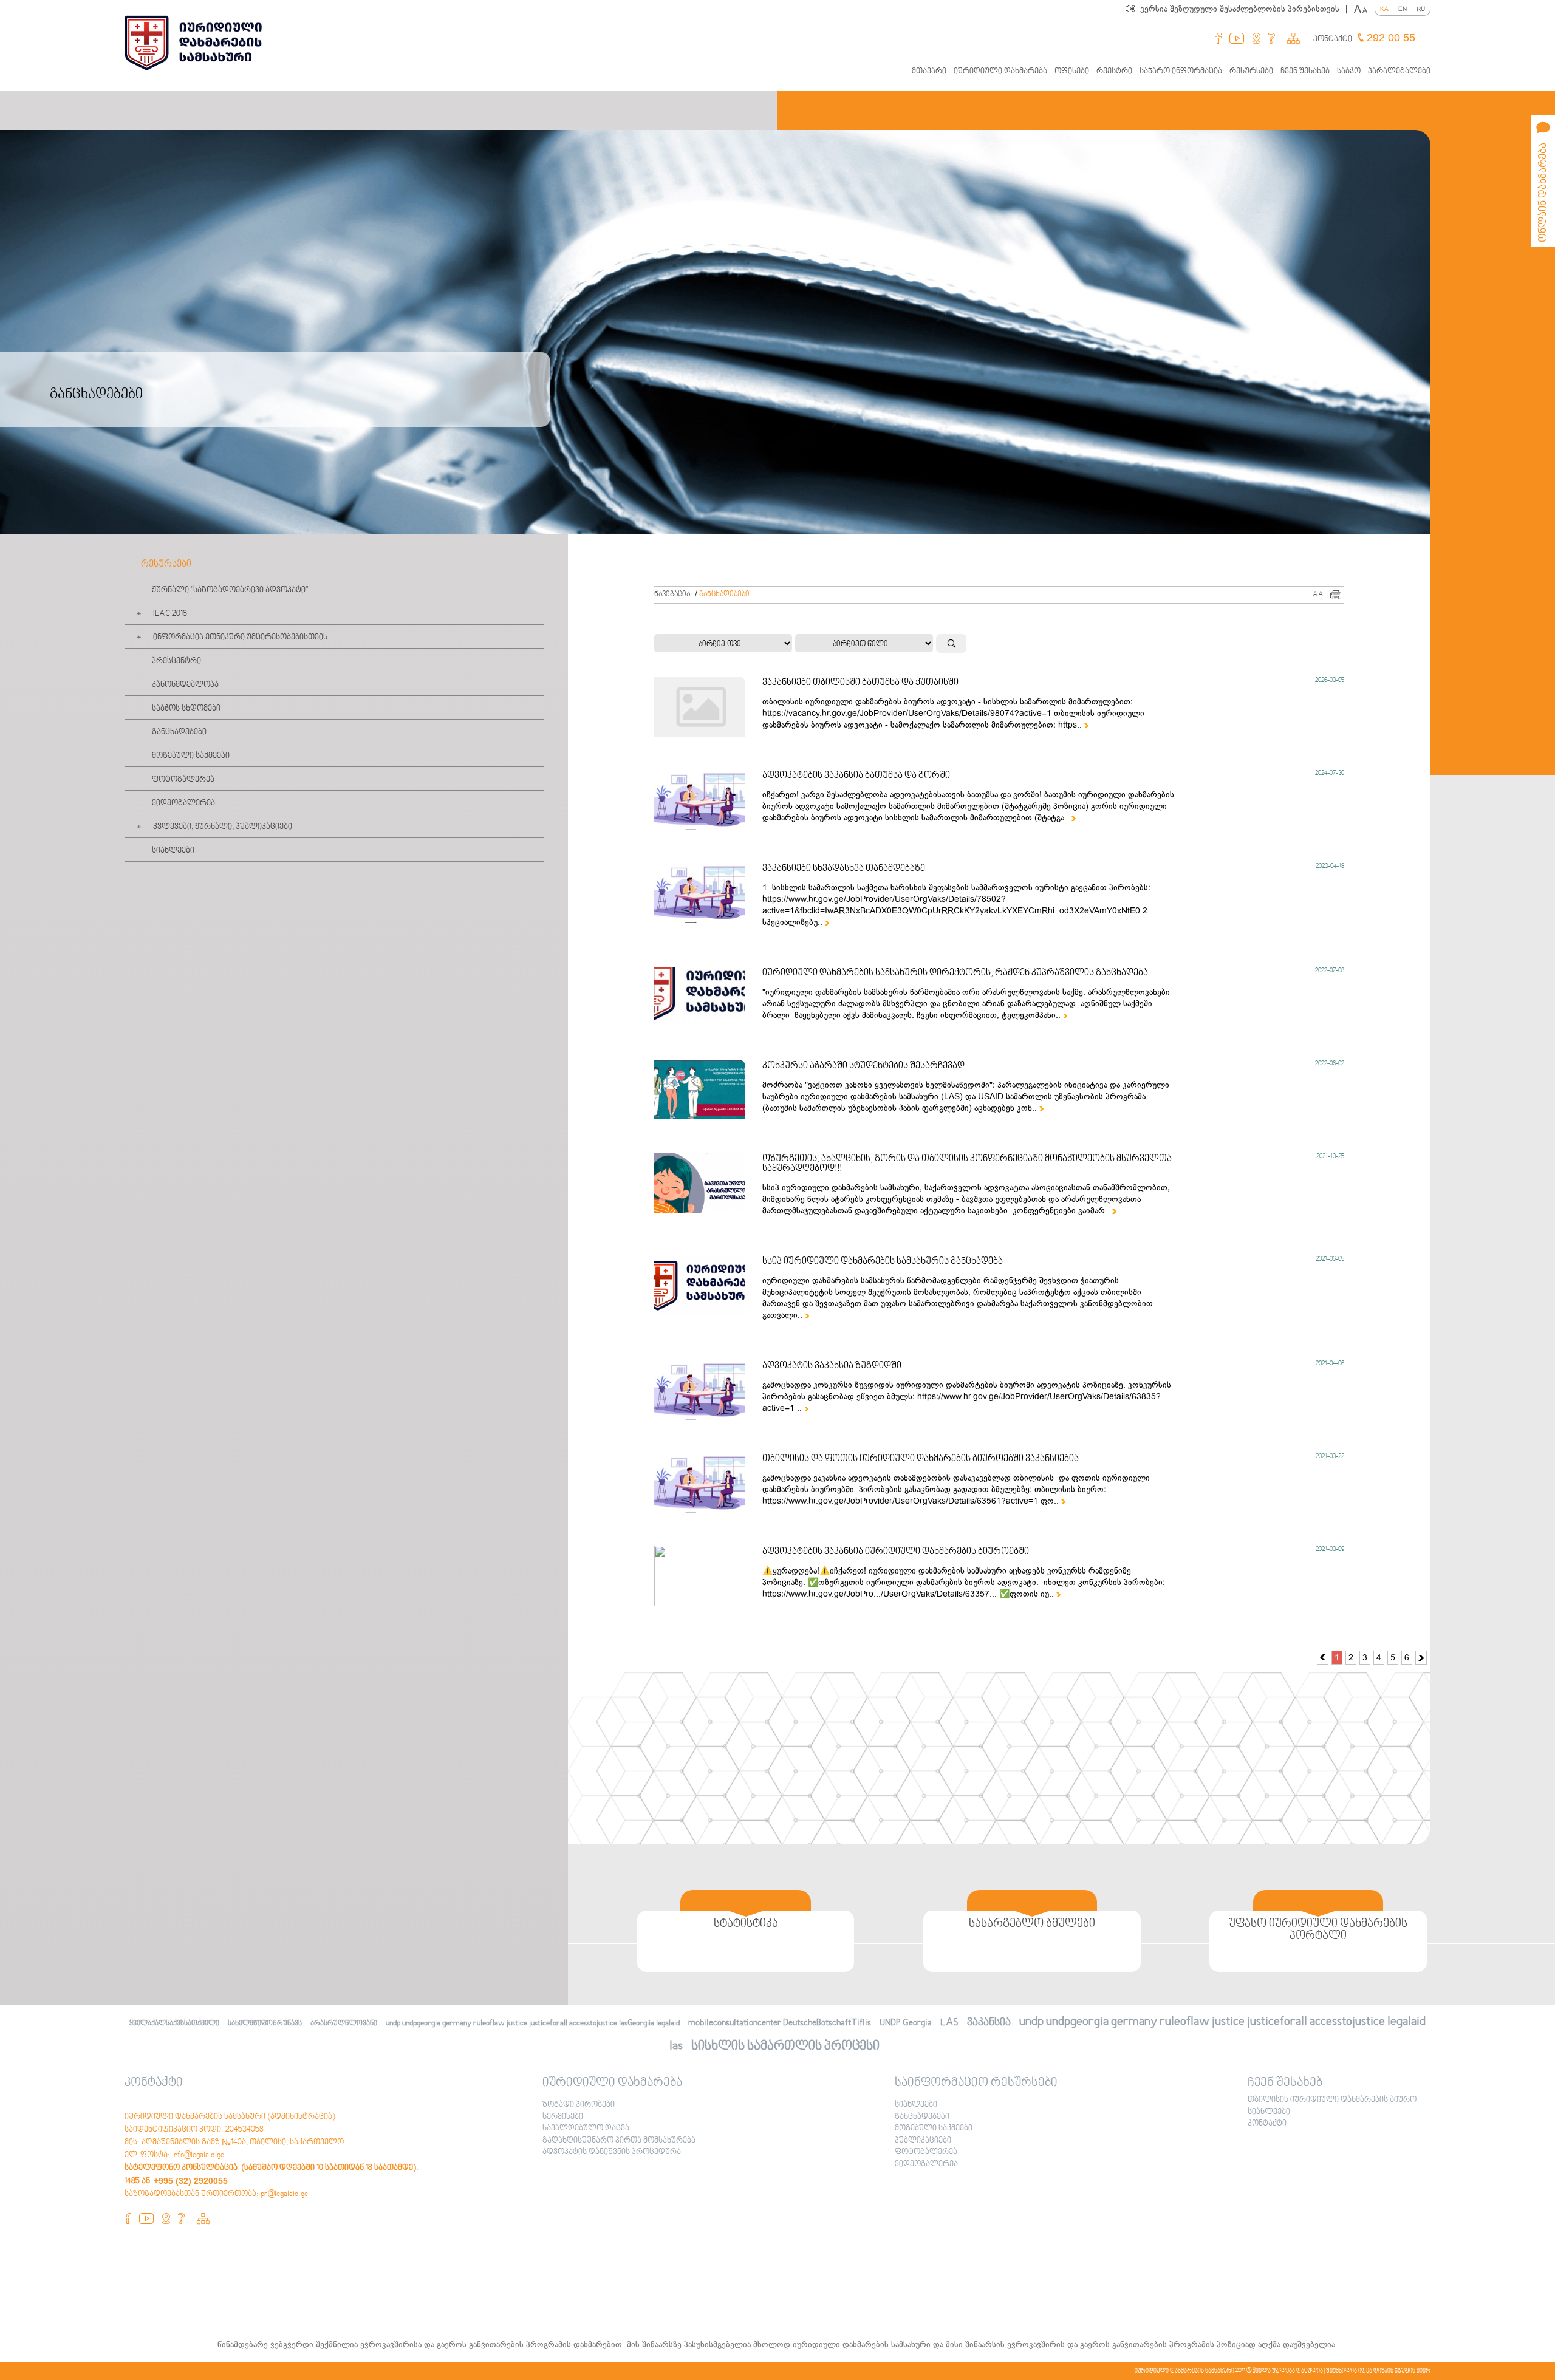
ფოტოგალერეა (183, 780)
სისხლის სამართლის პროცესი (785, 2046)
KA (1384, 9)
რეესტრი (1114, 72)
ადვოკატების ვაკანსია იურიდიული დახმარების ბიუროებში (896, 1552)
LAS (949, 2023)
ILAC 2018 (170, 614)
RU (1421, 9)
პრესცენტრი (176, 661)
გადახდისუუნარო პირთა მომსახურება (619, 2141)
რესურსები (1251, 72)
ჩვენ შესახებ (1305, 72)
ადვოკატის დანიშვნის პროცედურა (612, 2152)
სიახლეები (173, 851)
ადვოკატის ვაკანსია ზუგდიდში (832, 1366)
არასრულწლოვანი (344, 2024)
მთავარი (929, 72)
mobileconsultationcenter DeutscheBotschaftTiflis (780, 2023)
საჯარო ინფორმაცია (1181, 72)
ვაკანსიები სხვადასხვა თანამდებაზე (844, 868)
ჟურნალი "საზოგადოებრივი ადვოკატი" (230, 590)
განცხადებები (179, 732)
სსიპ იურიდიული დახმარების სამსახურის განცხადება (883, 1261)
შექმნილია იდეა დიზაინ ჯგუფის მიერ (1378, 2371)
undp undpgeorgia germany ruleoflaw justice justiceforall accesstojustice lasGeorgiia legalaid (533, 2024)
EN (1403, 9)
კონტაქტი (1333, 39)
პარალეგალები (1399, 72)
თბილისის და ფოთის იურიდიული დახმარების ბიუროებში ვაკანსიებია (921, 1459)
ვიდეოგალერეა (183, 803)
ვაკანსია (989, 2023)
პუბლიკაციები (923, 2141)
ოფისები (1072, 72)
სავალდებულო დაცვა (586, 2129)
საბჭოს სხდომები (186, 709)
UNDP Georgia (906, 2023)
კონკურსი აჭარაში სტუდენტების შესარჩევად (863, 1066)
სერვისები (563, 2117)
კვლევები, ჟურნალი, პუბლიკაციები (223, 827)
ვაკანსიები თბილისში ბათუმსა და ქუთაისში (860, 683)
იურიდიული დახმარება (1000, 72)
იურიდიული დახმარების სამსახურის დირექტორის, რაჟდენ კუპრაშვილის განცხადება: (956, 973)
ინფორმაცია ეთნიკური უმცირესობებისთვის (240, 638)
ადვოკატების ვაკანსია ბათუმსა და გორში (856, 776)
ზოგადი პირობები (579, 2105)
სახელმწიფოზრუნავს (265, 2024)
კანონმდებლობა (185, 685)
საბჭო (1349, 72)
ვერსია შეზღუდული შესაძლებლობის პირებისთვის (1244, 9)
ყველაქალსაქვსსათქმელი (174, 2024)
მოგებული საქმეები (191, 756)
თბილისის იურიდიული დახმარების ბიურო (1332, 2100)
